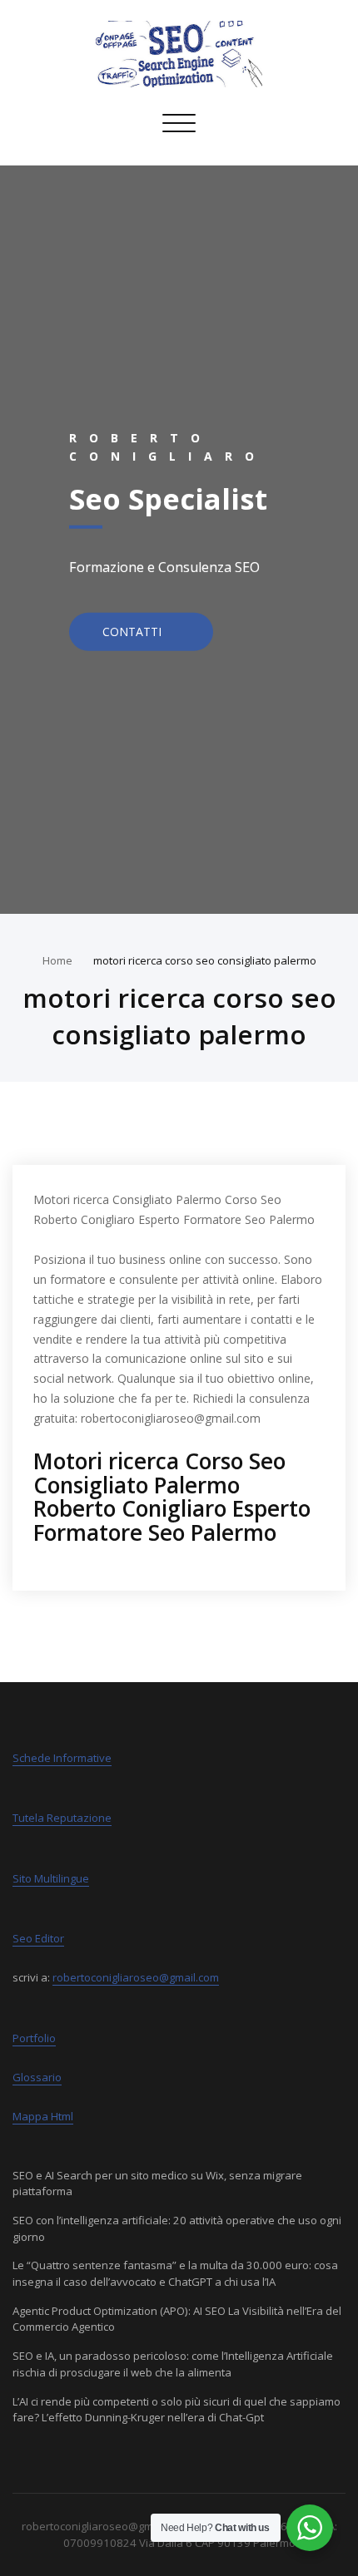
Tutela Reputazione (62, 1818)
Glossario (37, 2077)
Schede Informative (62, 1758)
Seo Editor (38, 1938)
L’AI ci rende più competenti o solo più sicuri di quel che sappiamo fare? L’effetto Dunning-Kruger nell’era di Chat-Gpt (177, 2410)
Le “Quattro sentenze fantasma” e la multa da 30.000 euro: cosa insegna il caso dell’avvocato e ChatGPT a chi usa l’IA (175, 2273)
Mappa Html (43, 2116)
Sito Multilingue (51, 1878)
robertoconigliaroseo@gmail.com (136, 1977)
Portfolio (34, 2038)
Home (57, 960)
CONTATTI (134, 631)
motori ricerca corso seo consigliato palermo (205, 960)
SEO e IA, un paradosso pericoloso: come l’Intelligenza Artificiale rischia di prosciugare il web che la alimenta (173, 2364)
